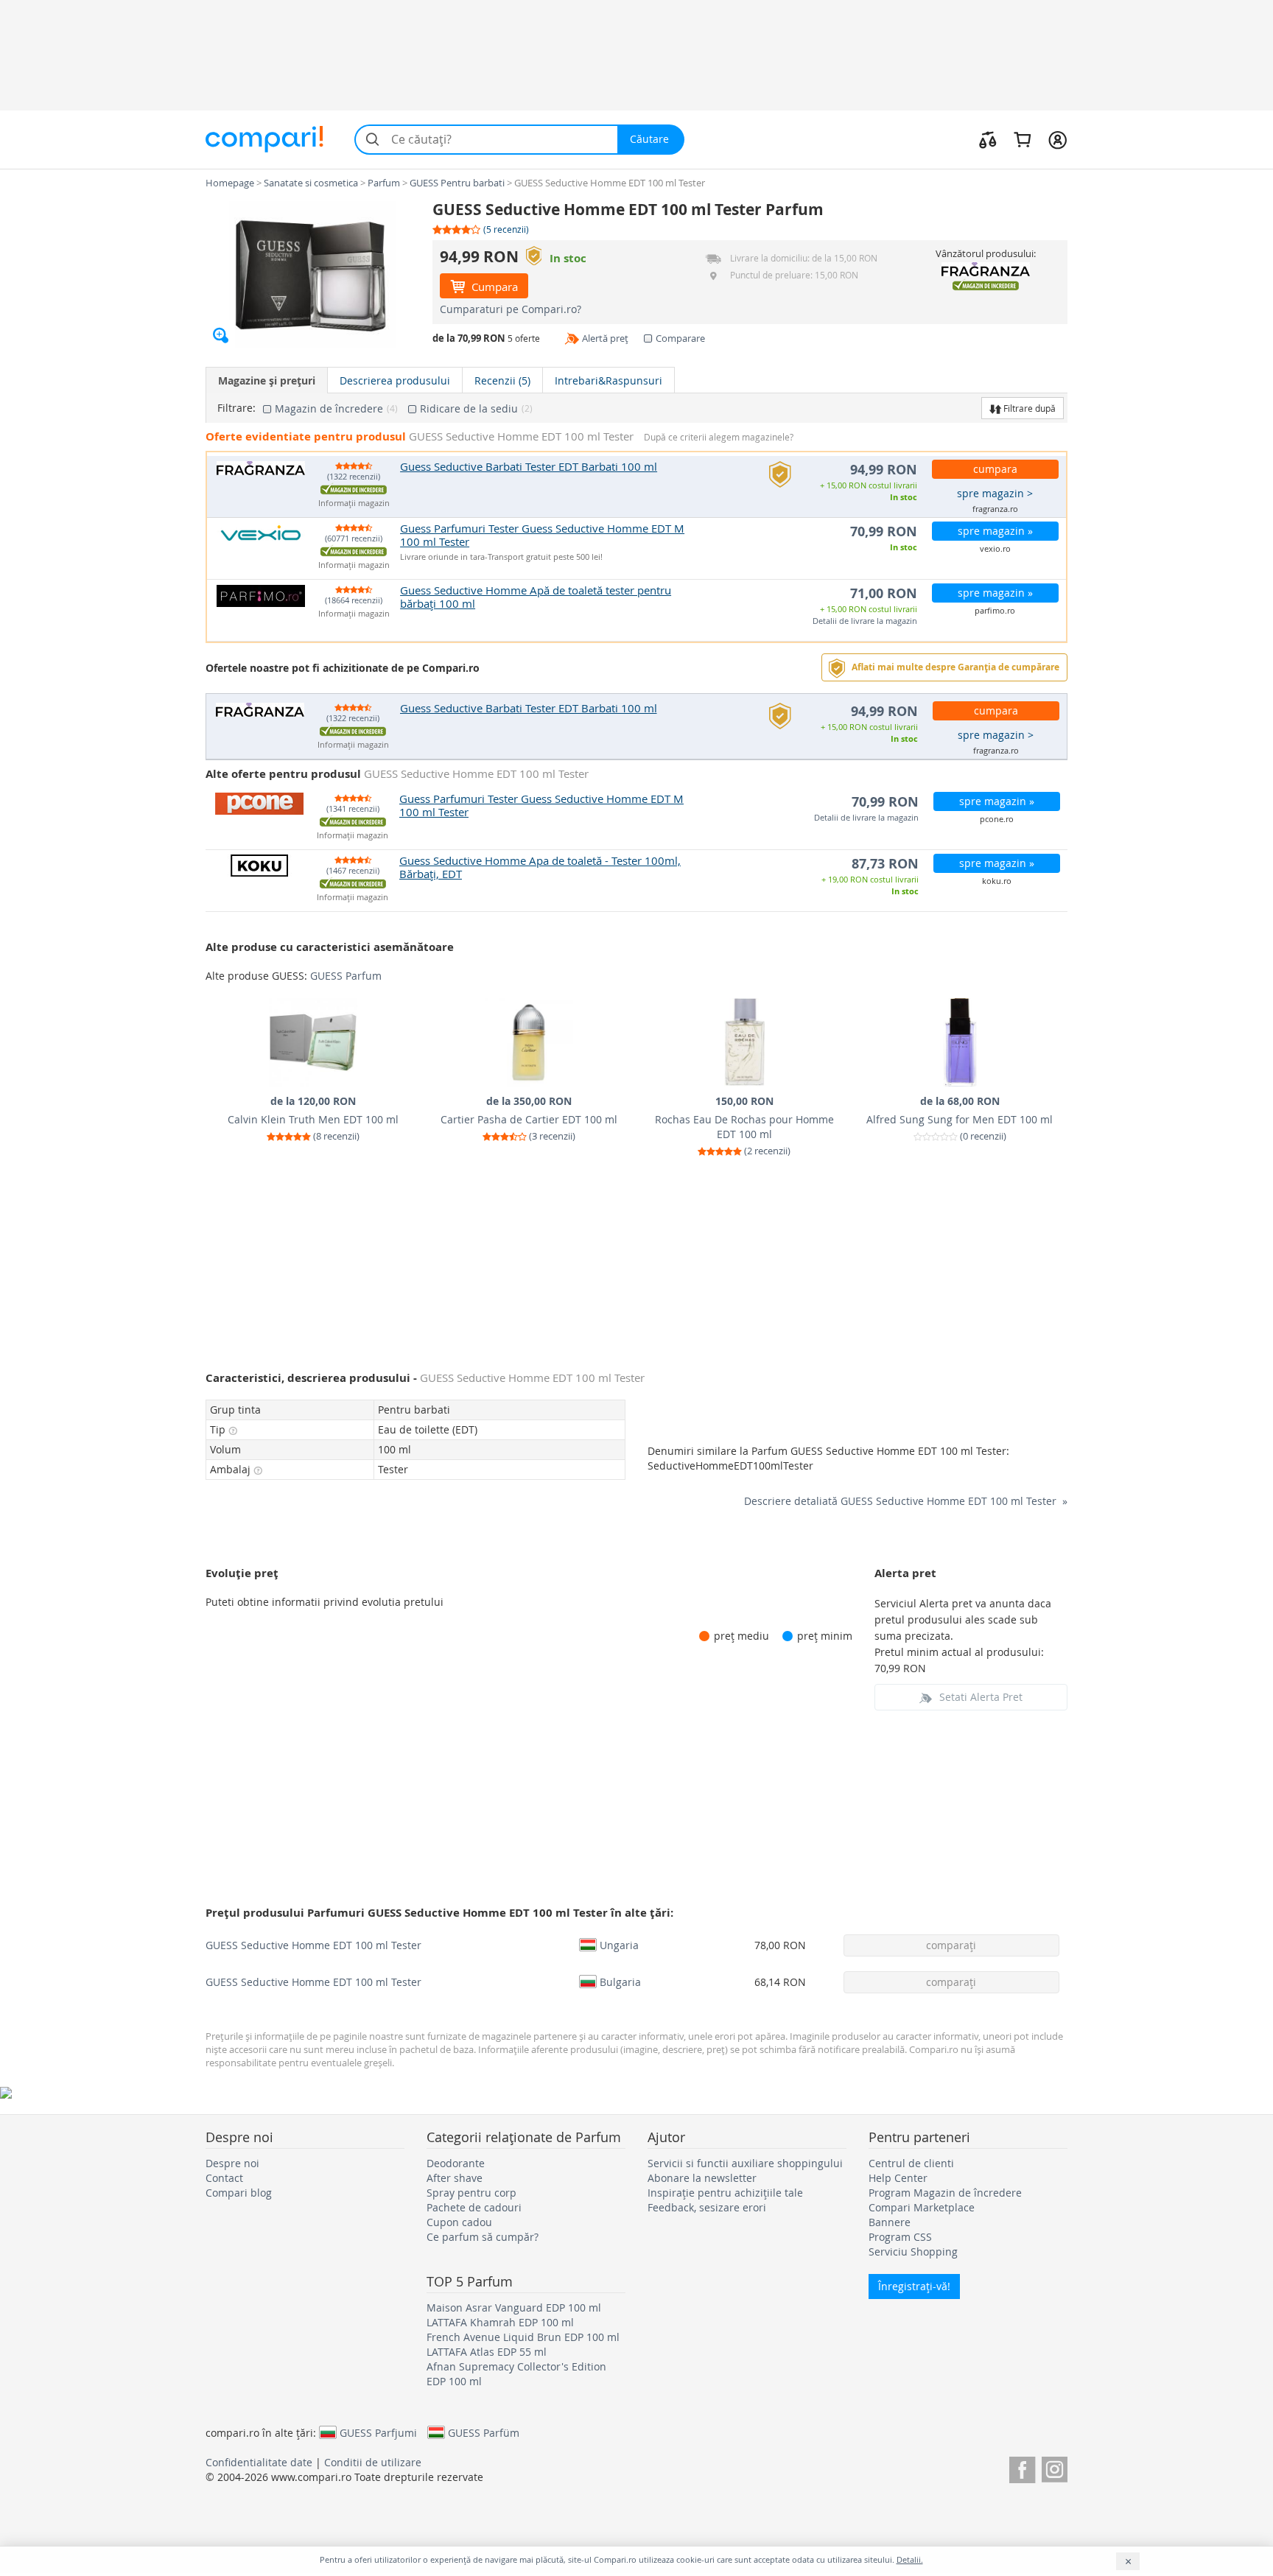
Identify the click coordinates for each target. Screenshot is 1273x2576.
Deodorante (456, 2163)
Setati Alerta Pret (981, 1697)
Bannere (890, 2222)
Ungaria (619, 1945)
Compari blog (239, 2193)
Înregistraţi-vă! (914, 2286)
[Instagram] (1055, 2467)
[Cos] (1022, 139)
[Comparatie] (988, 139)
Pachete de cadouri (474, 2207)
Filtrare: (236, 408)
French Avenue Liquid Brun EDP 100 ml (523, 2337)
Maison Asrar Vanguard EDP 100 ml (514, 2307)
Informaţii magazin (354, 503)
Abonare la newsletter (702, 2178)
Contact (224, 2178)
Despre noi (232, 2163)
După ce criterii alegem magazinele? (719, 437)
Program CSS (900, 2237)
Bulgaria (620, 1982)
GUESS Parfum (346, 976)
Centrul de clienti (911, 2163)
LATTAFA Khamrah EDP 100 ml (500, 2322)
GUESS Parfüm (484, 2432)
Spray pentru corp (471, 2193)
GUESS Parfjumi (378, 2432)
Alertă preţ (605, 338)
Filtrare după (1028, 408)
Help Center (898, 2178)
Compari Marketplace (922, 2207)
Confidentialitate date (259, 2462)
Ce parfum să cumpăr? (483, 2237)
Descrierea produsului (395, 380)
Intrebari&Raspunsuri (609, 380)
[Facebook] (1022, 2467)
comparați (951, 1945)
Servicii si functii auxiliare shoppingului (745, 2163)
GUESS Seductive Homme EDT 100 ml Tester (313, 1945)
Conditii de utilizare (373, 2462)
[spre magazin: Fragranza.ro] (985, 269)
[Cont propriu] (1058, 139)
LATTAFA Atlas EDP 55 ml (487, 2352)
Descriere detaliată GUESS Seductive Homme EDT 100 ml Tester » (906, 1501)
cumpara (995, 469)
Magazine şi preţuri (267, 380)
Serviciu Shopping (913, 2252)
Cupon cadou (459, 2222)
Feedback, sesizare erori (707, 2207)
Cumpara (493, 287)
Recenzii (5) (502, 380)
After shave (455, 2178)
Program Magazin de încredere (945, 2193)
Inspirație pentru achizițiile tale (725, 2193)
